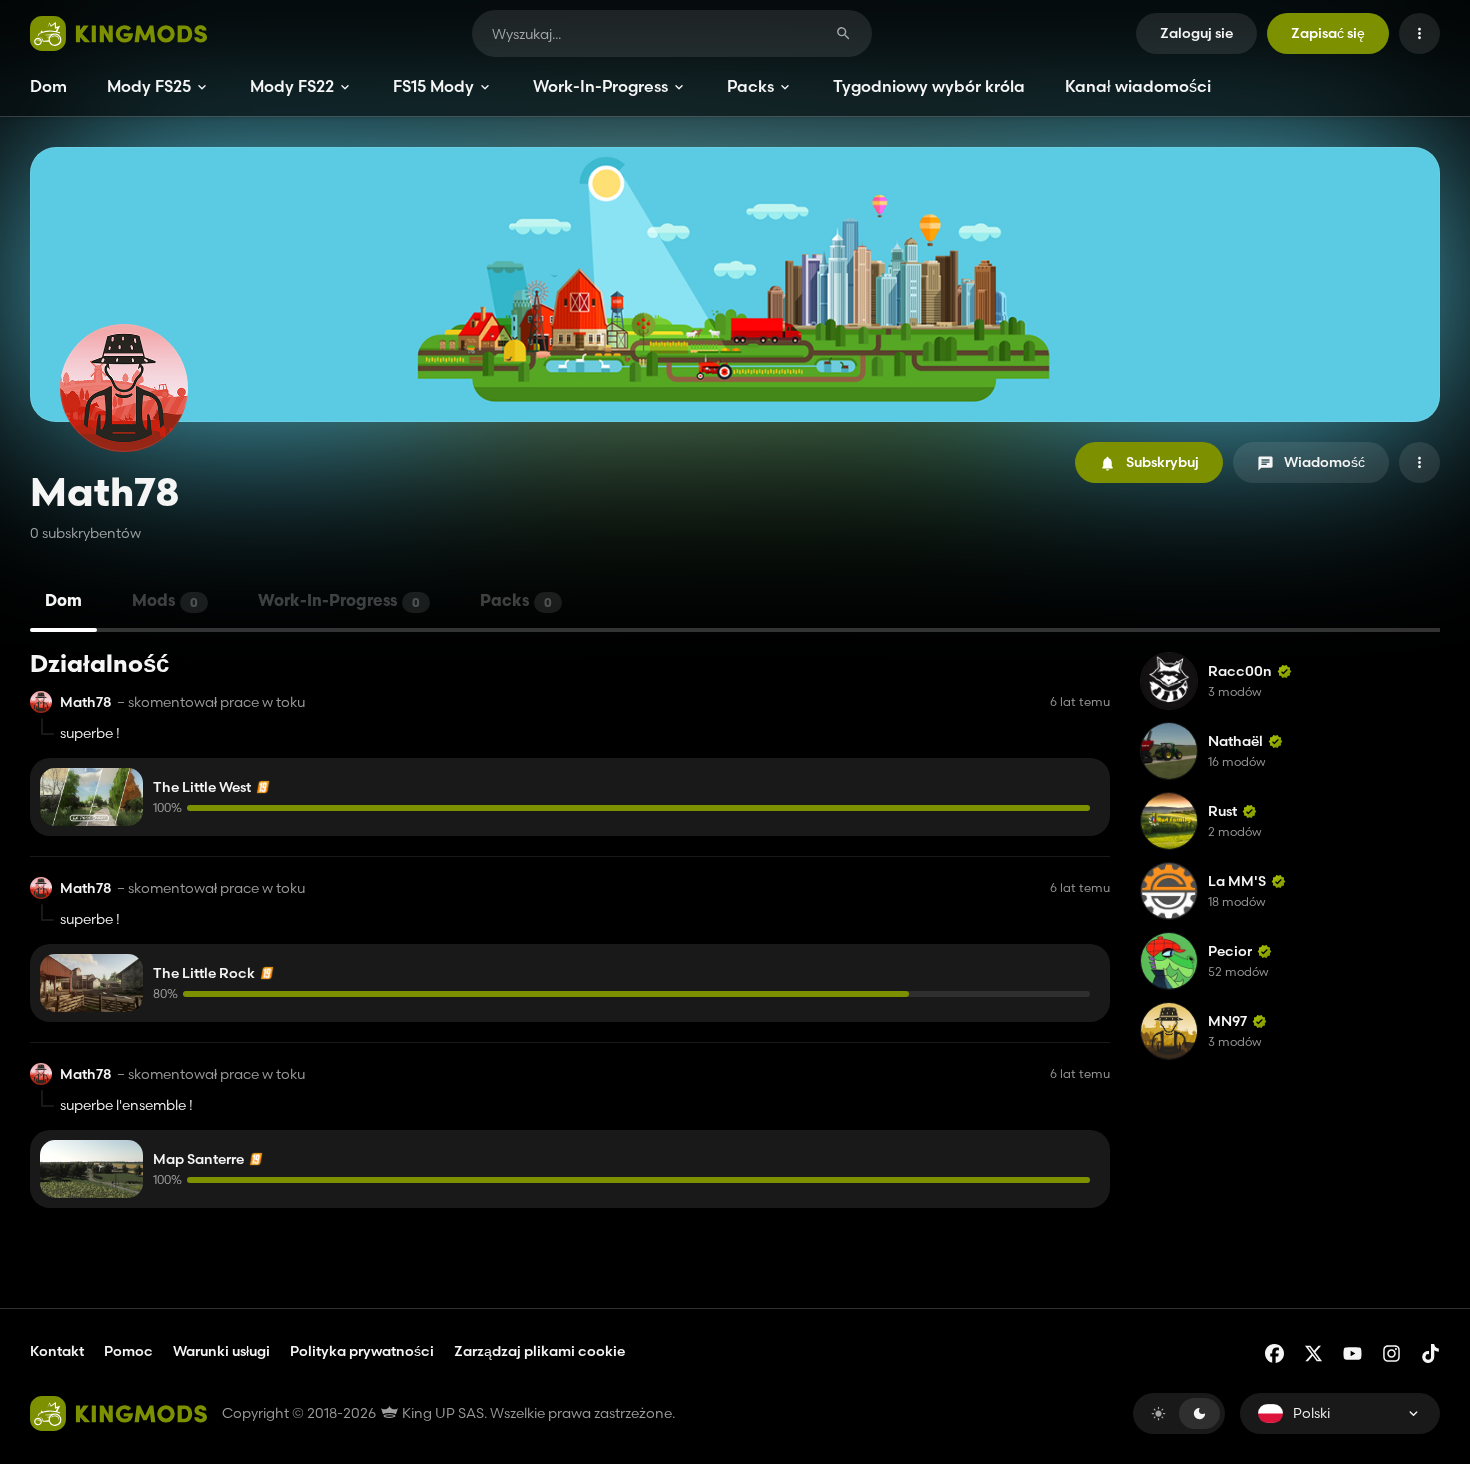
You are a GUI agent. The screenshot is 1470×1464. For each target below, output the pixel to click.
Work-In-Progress (600, 86)
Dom (48, 86)
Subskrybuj (1162, 462)
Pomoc (128, 1351)
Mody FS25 (149, 86)
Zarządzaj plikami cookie (539, 1351)
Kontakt (57, 1351)
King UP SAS (441, 1413)
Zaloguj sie (1196, 33)
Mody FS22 (292, 86)
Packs (750, 86)
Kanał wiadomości (1138, 86)
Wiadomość (1324, 462)
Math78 (86, 702)
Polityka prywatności (362, 1351)
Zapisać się (1328, 33)
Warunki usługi (221, 1351)
